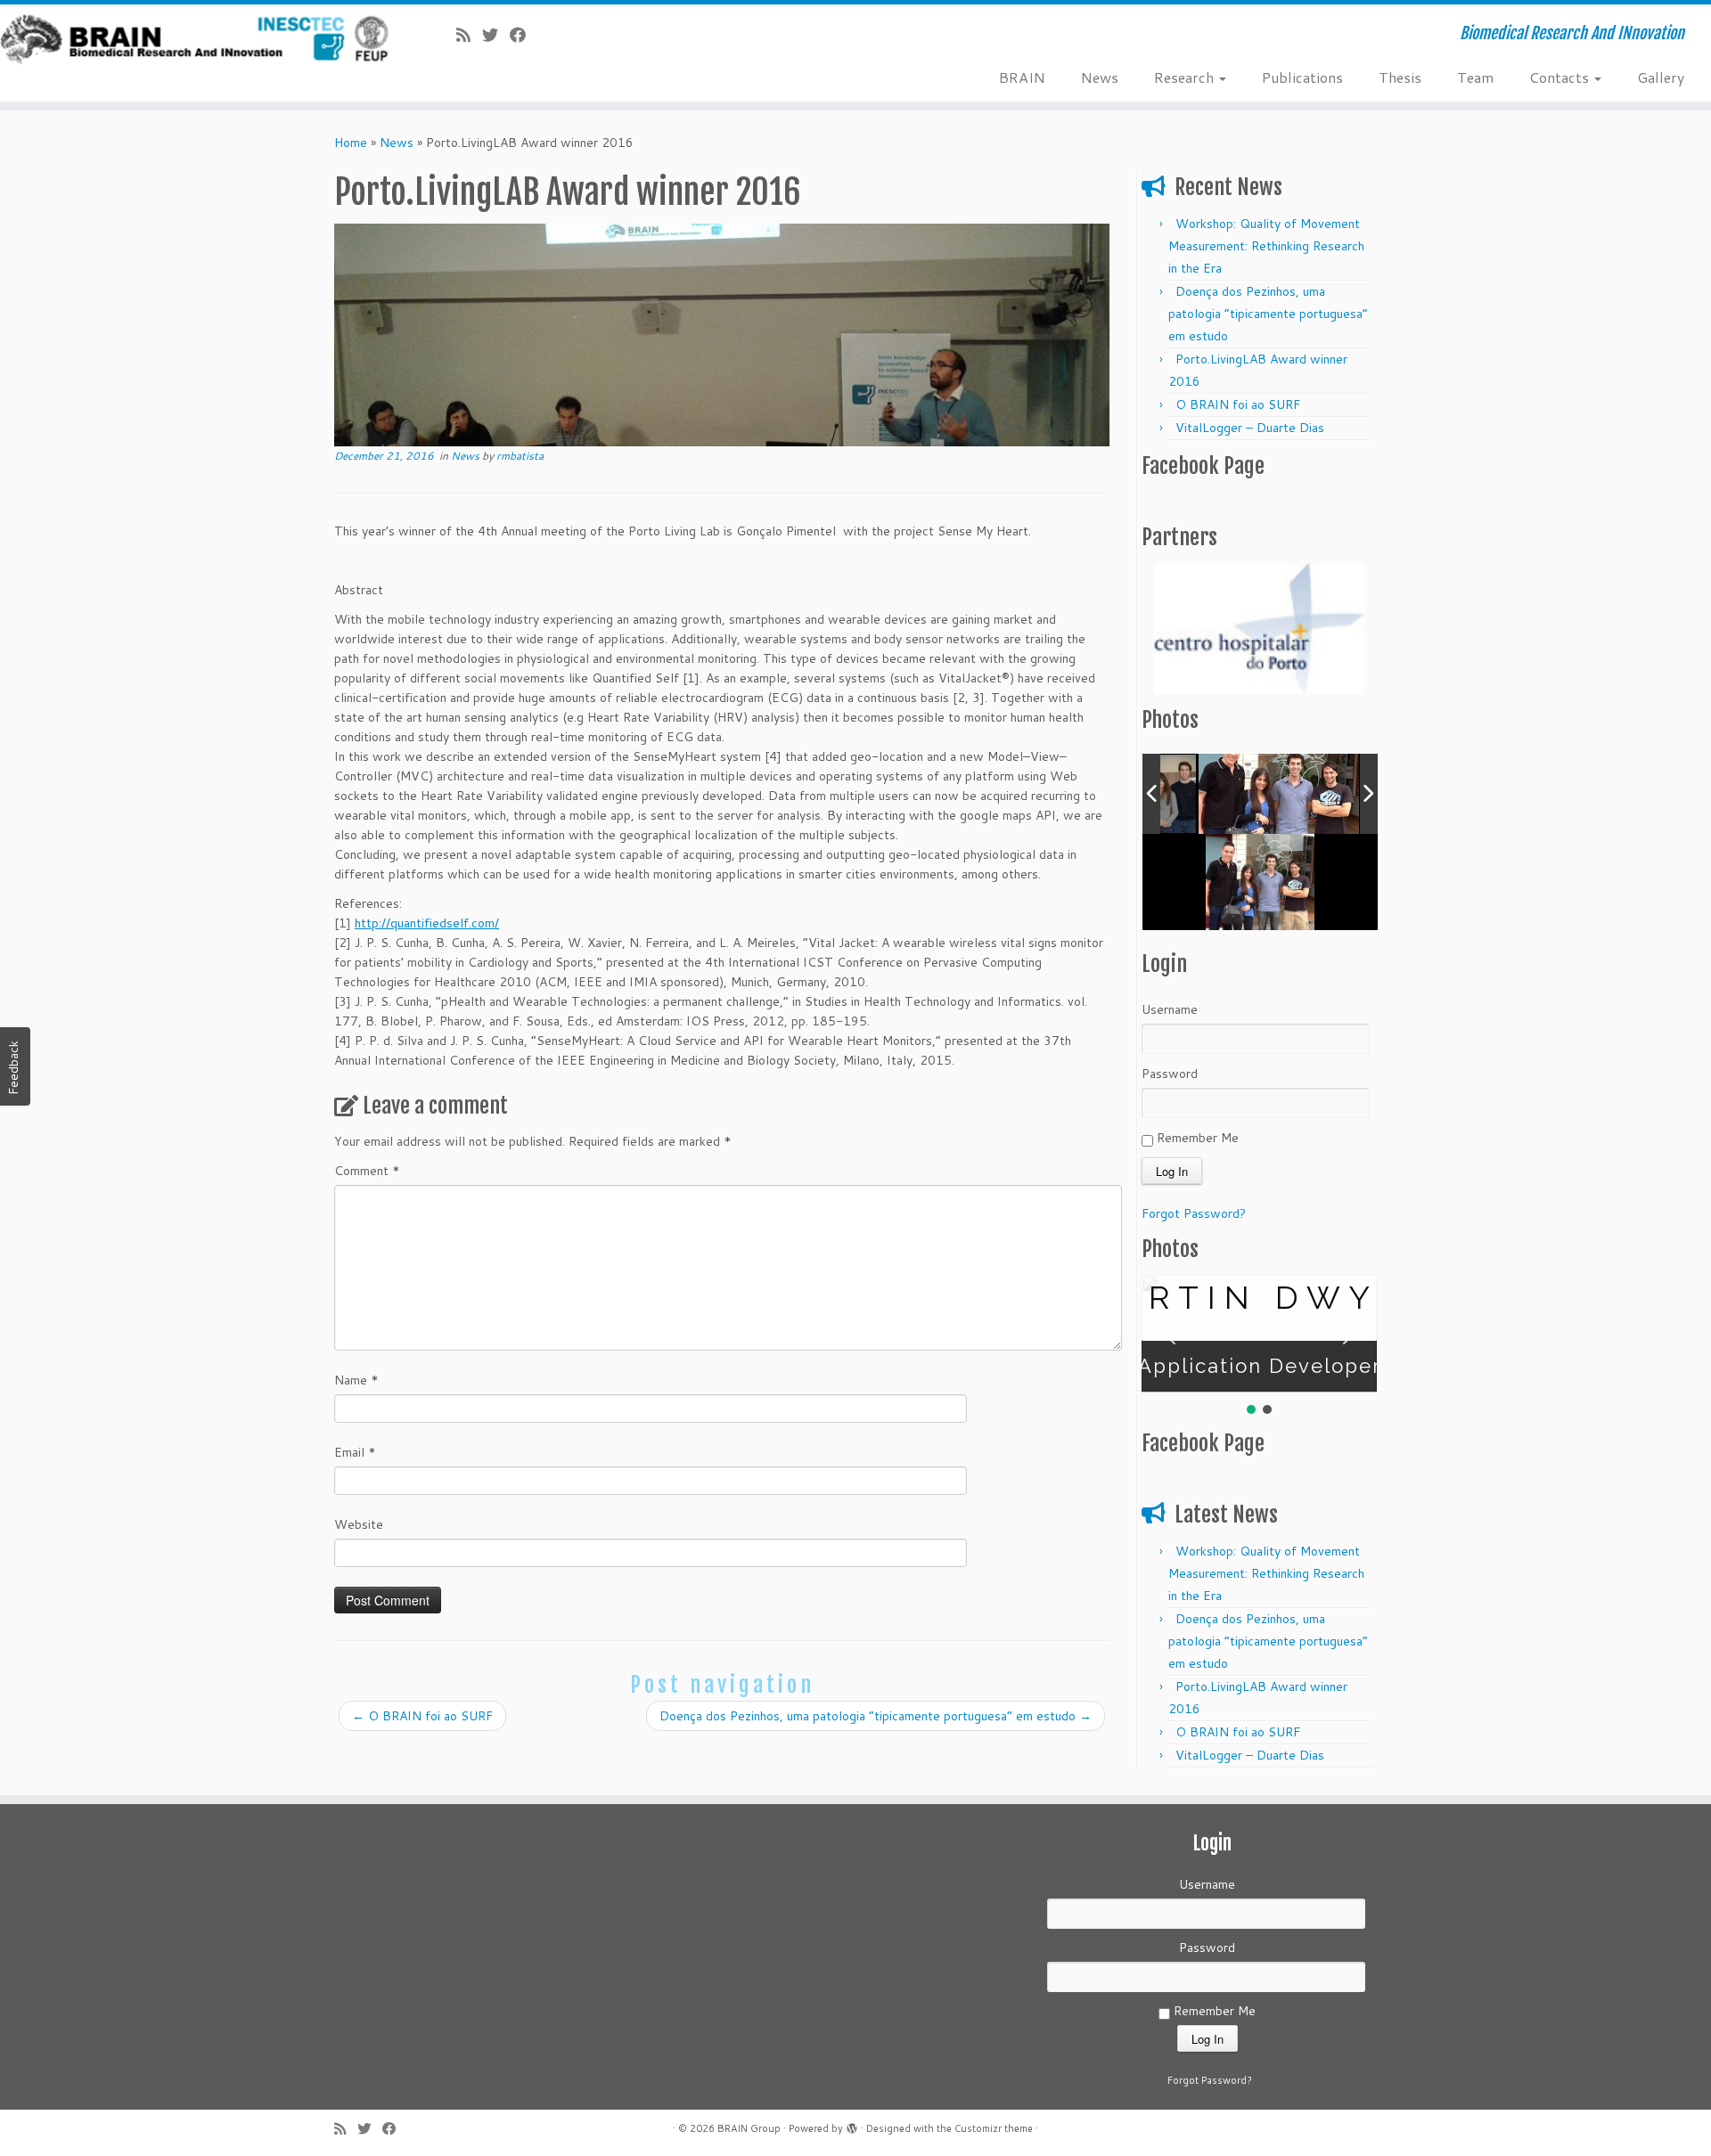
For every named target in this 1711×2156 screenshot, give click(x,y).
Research (1186, 77)
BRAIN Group (749, 2128)
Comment (367, 1171)
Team (1475, 77)
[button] (1169, 1334)
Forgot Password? (1194, 1213)
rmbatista (520, 456)
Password (1170, 1074)
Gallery (1661, 77)
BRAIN (1022, 77)
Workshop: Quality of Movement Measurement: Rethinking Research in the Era (1266, 246)
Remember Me (1196, 1138)
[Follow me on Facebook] (524, 35)
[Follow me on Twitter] (496, 35)
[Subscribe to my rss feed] (469, 35)
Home (351, 143)
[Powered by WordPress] (852, 2126)
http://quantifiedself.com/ (427, 923)
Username (1170, 1009)
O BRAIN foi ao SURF (422, 1716)
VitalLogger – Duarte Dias (1250, 428)
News (1100, 77)
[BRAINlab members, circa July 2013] (1279, 794)
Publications (1302, 77)
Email (355, 1452)
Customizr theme (994, 2128)
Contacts (1561, 77)
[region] (1259, 629)
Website (359, 1524)
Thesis (1400, 77)
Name (356, 1380)
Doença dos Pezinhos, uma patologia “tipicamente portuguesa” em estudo (876, 1716)
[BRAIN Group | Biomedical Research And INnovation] (197, 40)
